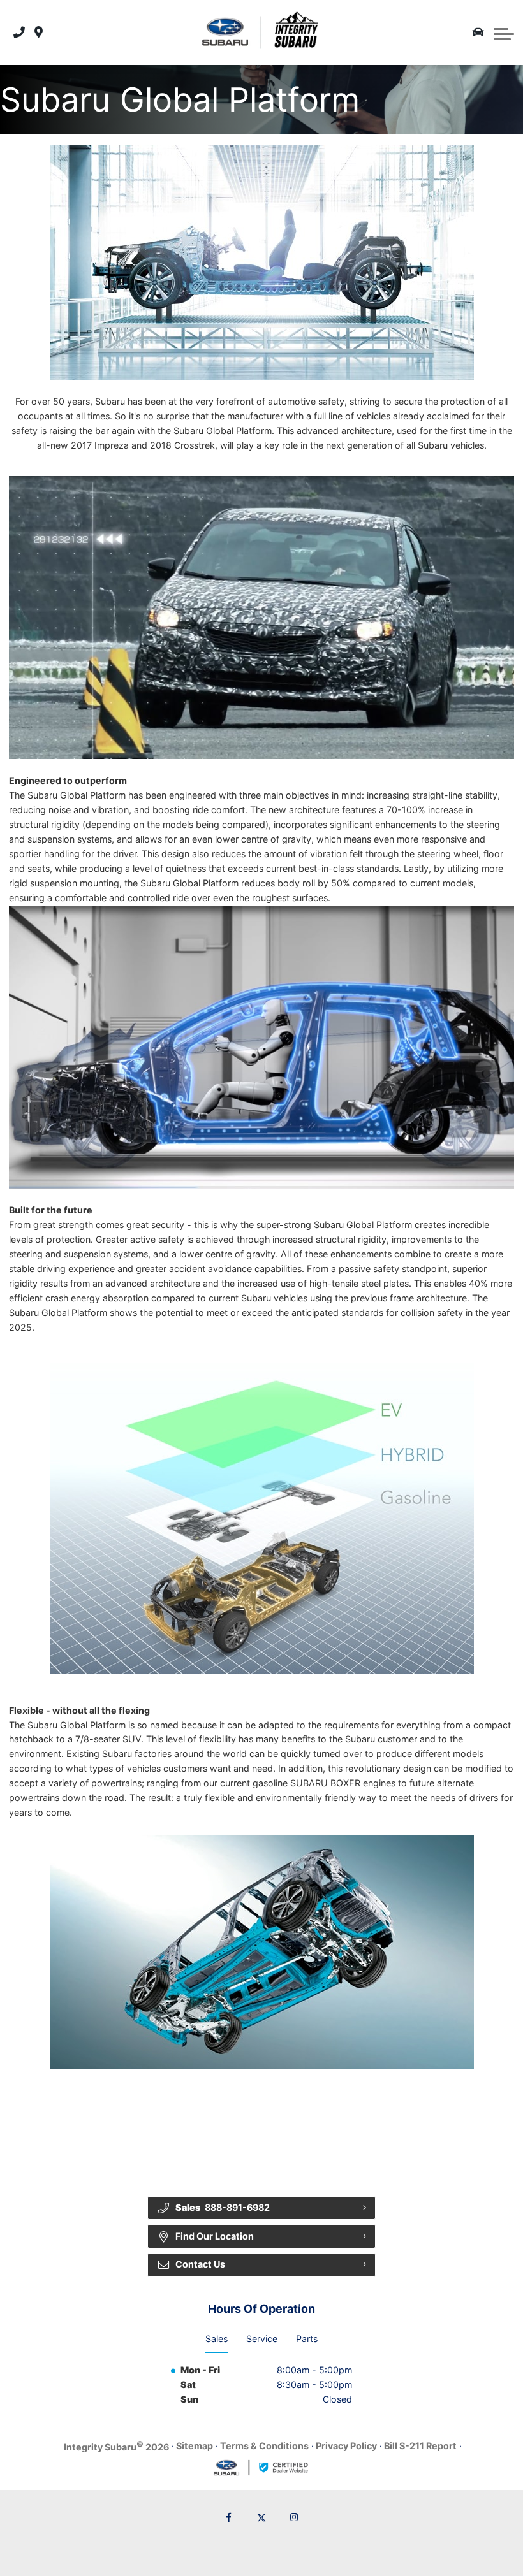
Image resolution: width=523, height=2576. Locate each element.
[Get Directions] (39, 33)
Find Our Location (215, 2236)
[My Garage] (478, 33)
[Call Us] (19, 33)
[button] (504, 33)
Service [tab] (262, 2339)
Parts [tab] (307, 2339)
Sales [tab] (217, 2339)
